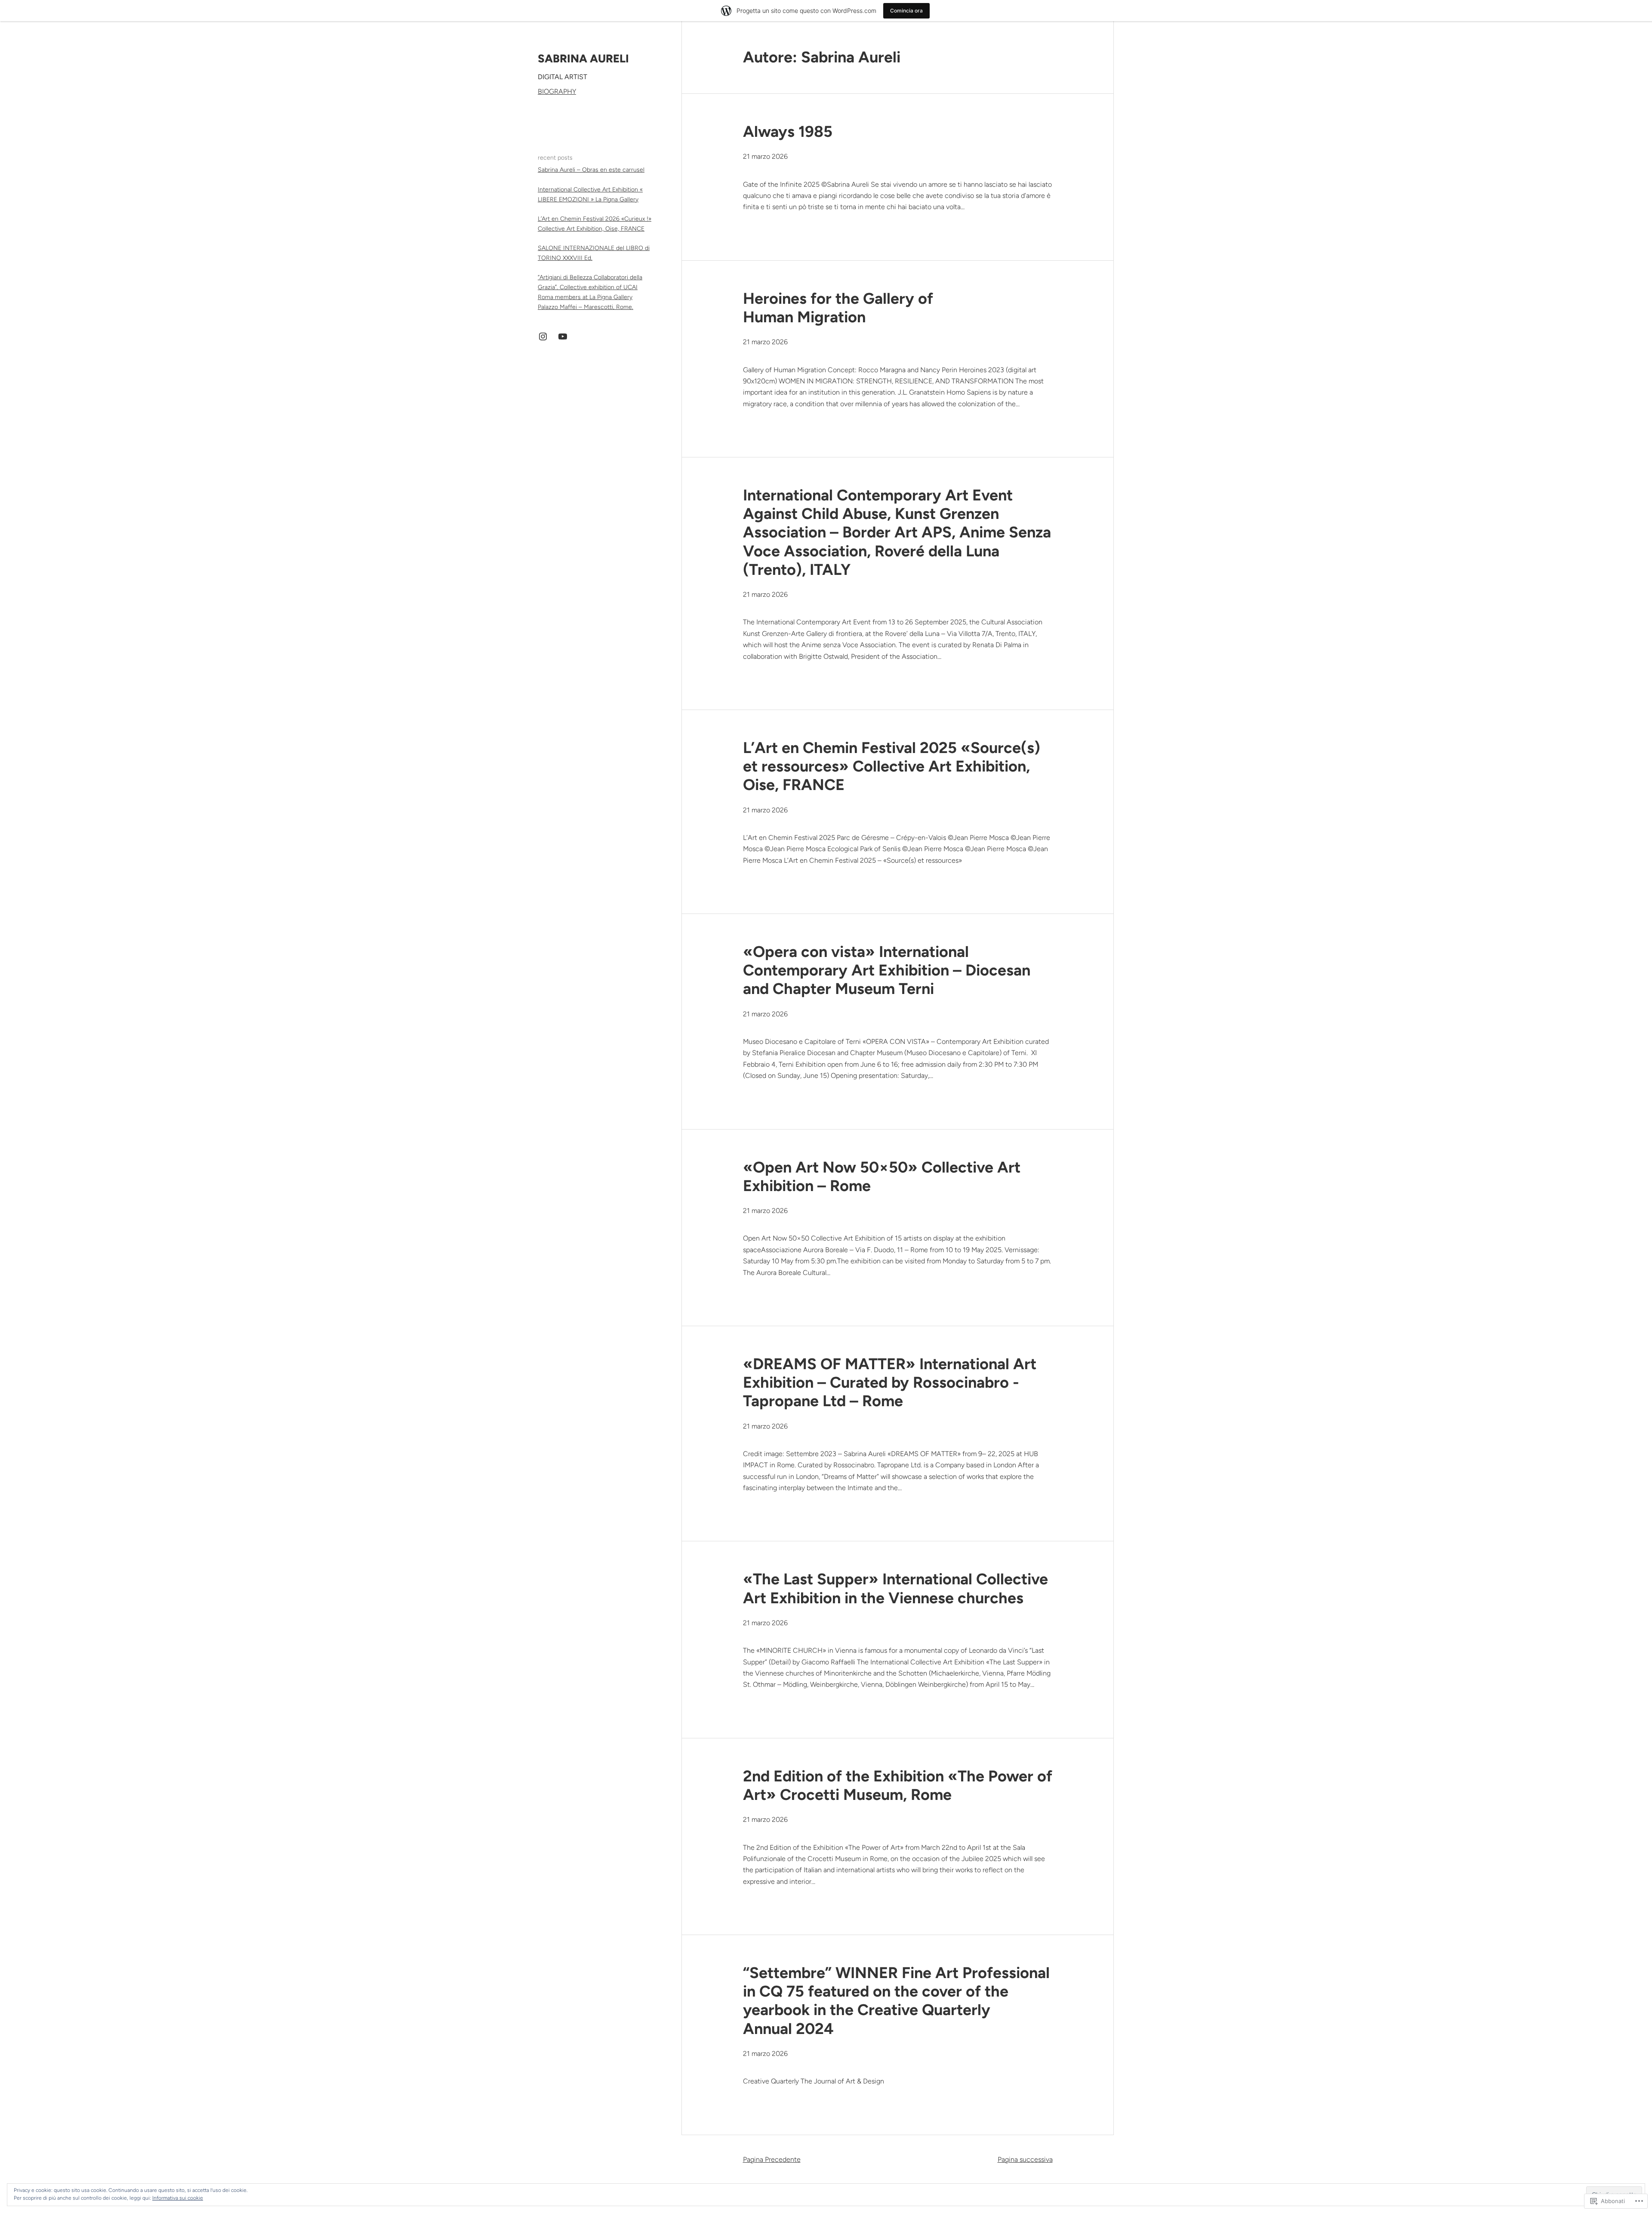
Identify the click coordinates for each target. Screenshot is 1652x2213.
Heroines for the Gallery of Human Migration (838, 308)
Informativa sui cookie (178, 2198)
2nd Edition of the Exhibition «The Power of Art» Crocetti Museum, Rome (898, 1785)
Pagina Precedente (772, 2159)
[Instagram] (543, 336)
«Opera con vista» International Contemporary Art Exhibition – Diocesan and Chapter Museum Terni (887, 970)
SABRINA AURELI (583, 59)
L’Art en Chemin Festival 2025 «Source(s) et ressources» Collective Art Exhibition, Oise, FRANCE (892, 766)
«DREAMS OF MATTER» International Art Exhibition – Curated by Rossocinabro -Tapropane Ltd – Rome (890, 1382)
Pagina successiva (1025, 2159)
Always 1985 (788, 131)
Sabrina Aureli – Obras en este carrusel (591, 170)
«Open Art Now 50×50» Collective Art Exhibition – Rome (882, 1176)
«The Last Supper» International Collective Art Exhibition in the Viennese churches (895, 1588)
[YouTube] (563, 336)
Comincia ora (906, 11)
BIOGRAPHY (557, 91)
